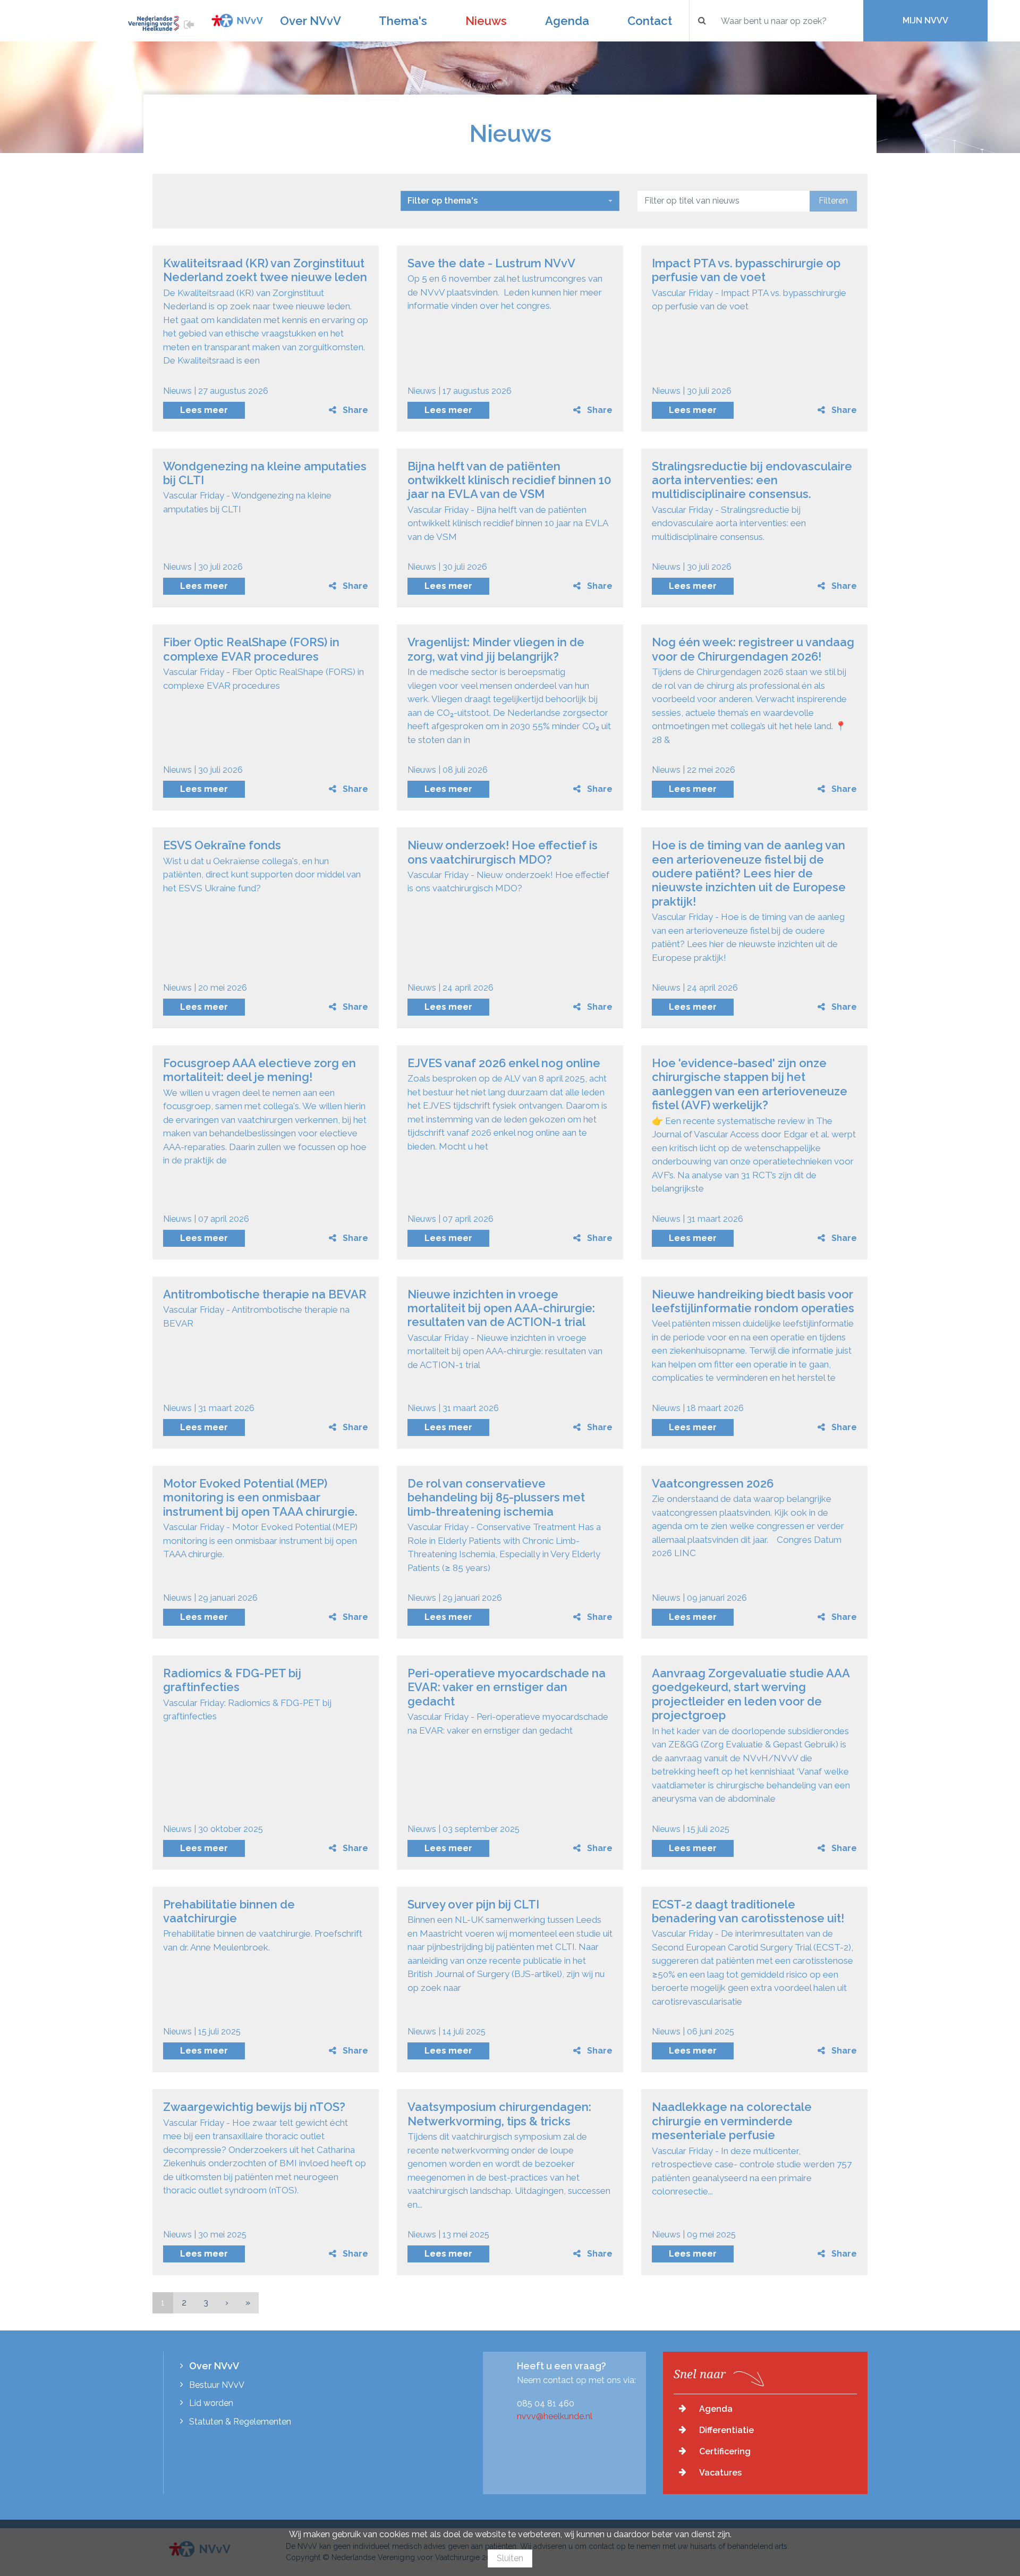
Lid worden (211, 2403)
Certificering (725, 2451)
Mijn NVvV (925, 20)
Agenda (567, 21)
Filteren (833, 201)
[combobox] (510, 201)
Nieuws (486, 21)
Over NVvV (311, 21)
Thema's (403, 21)
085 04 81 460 (546, 2404)
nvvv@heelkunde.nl (555, 2416)
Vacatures (720, 2473)
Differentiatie (726, 2430)
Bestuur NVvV (217, 2385)
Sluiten (510, 2558)
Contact (650, 21)
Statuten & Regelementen (240, 2422)
